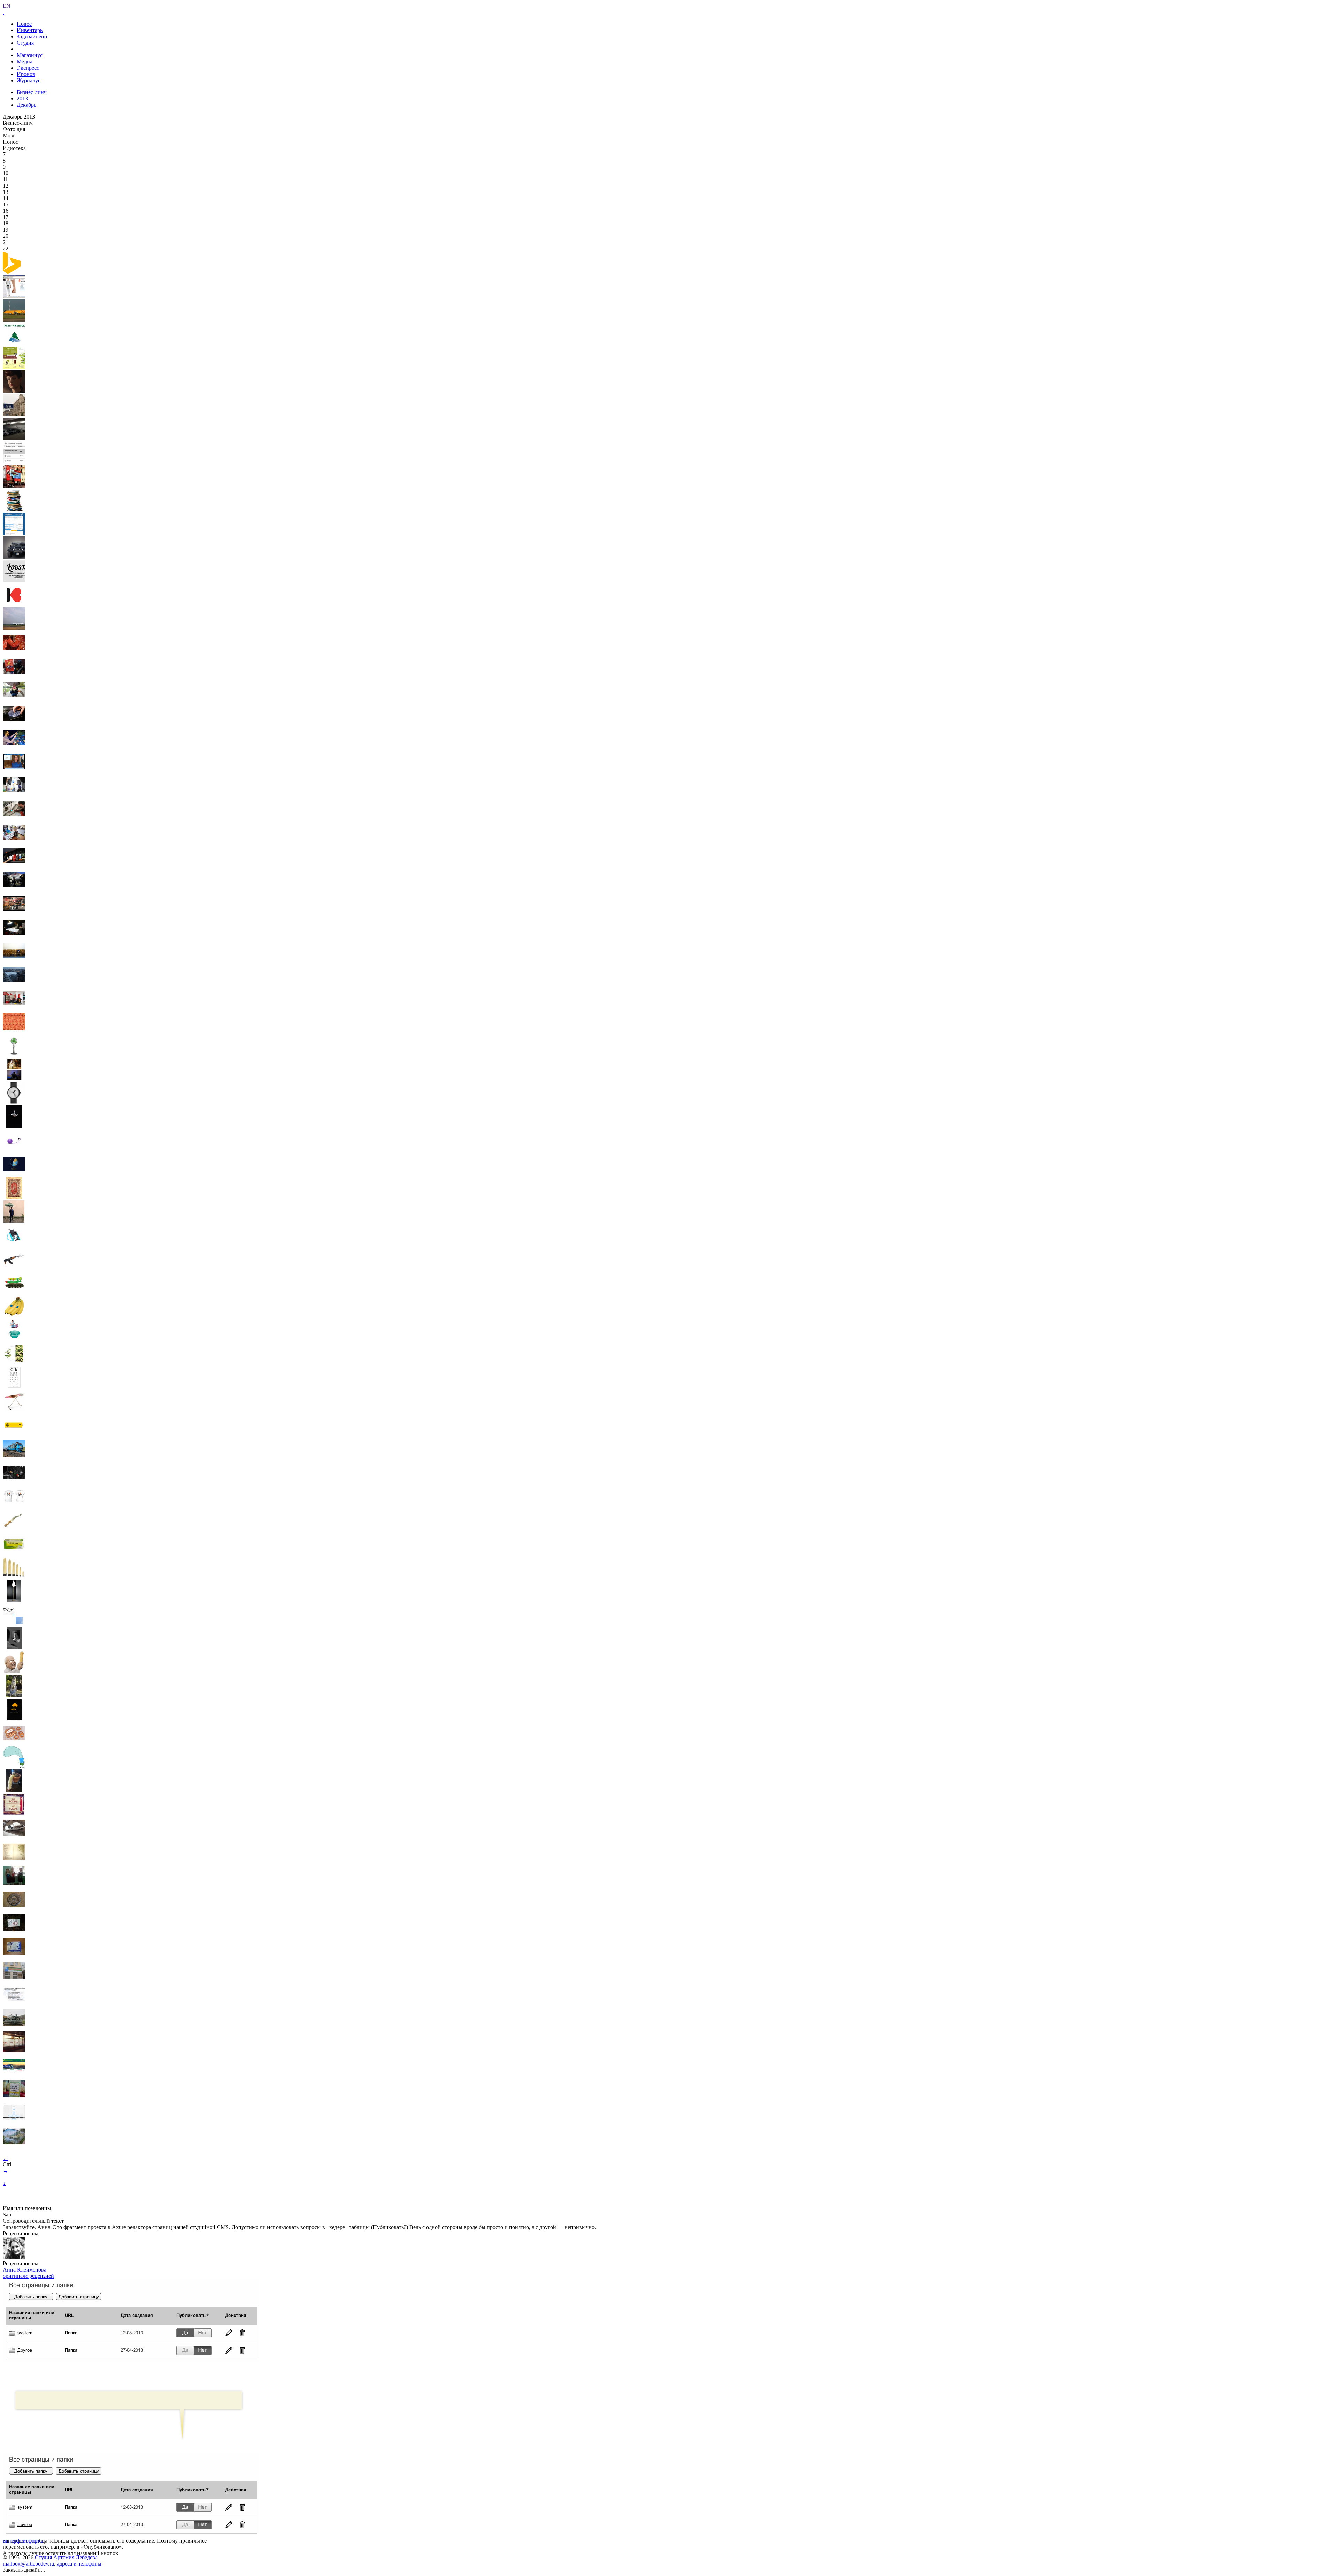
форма (36, 2541)
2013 (22, 99)
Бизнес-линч (32, 92)
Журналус (29, 80)
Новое (24, 24)
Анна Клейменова (25, 2270)
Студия (25, 43)
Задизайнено (32, 36)
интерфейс (16, 2541)
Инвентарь (30, 30)
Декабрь (27, 105)
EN (7, 6)
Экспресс (28, 68)
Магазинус (30, 55)
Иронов (26, 74)
